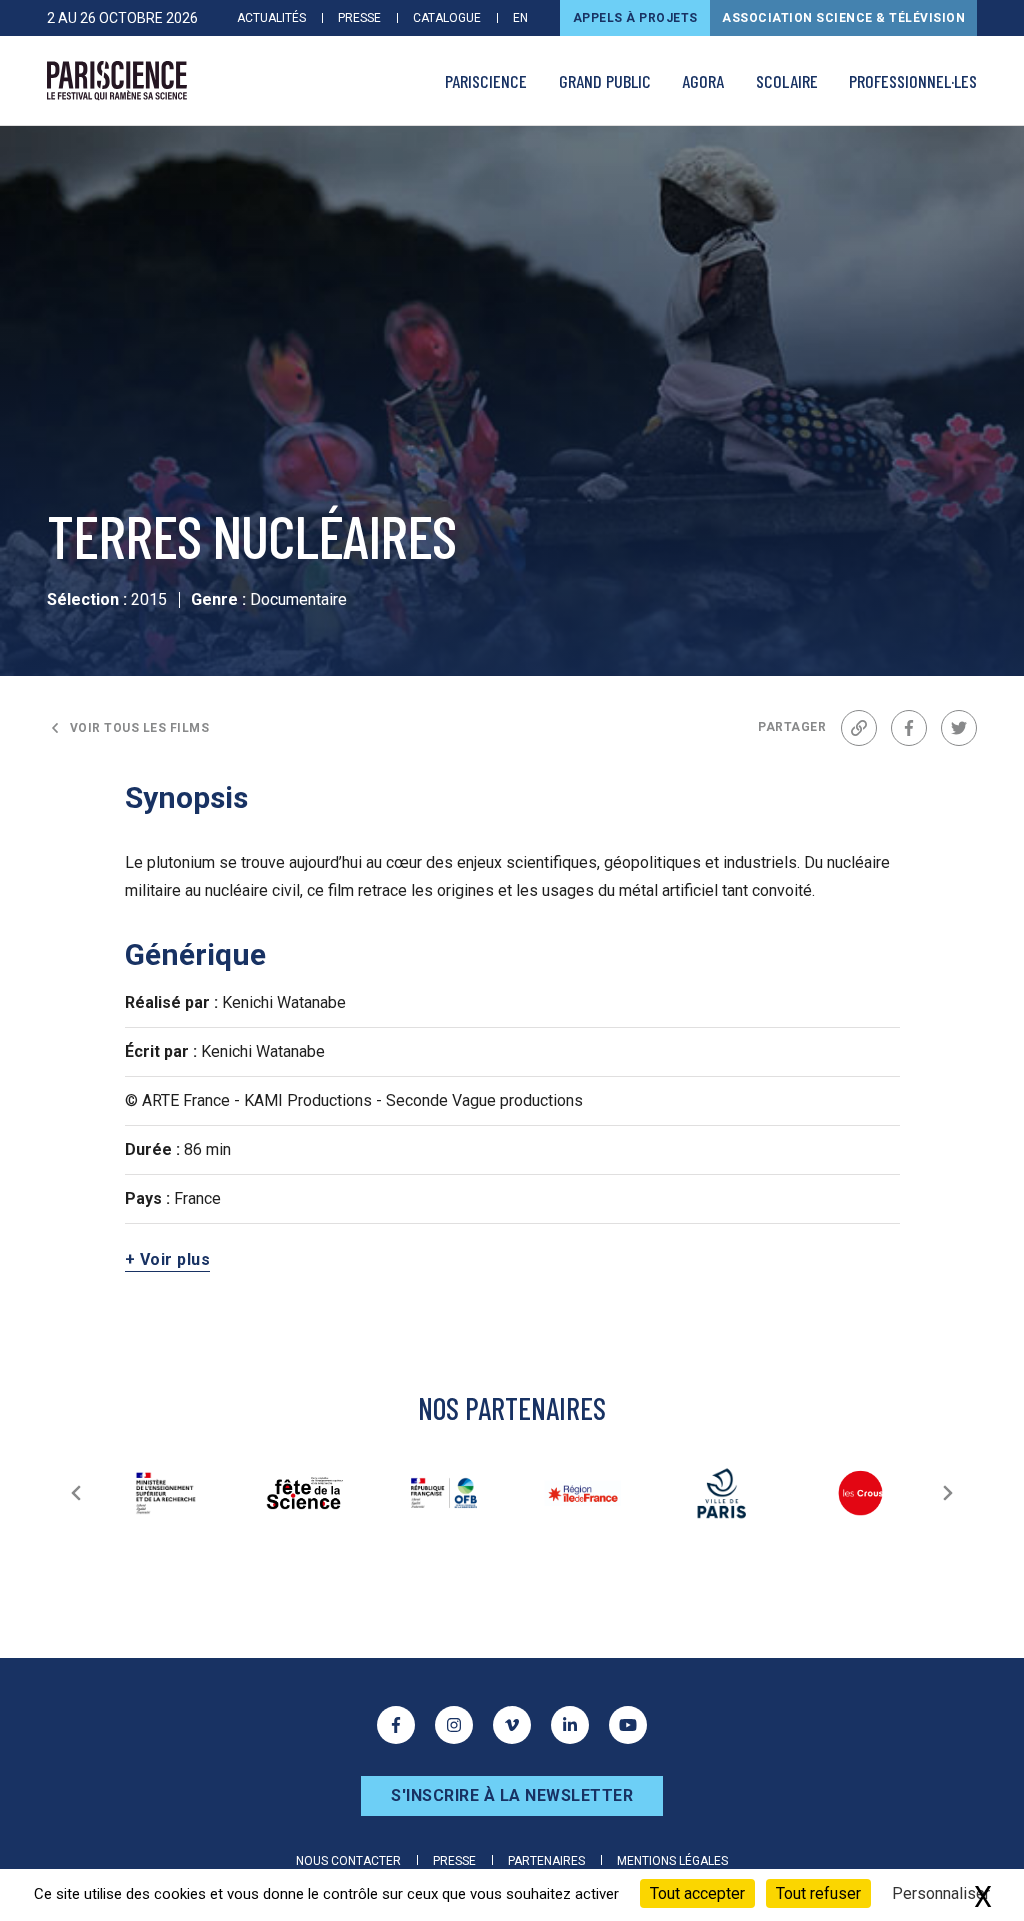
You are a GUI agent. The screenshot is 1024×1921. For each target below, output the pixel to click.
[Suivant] (948, 1493)
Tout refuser (818, 1893)
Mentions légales (672, 1861)
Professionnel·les (913, 81)
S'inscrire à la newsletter (512, 1795)
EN (520, 18)
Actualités (271, 18)
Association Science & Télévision (843, 18)
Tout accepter (697, 1893)
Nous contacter (348, 1861)
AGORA (703, 81)
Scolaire (787, 81)
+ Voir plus (168, 1259)
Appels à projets (635, 18)
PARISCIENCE (486, 81)
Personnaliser (941, 1893)
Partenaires (546, 1861)
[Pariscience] (117, 81)
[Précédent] (76, 1493)
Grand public (605, 81)
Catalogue (447, 18)
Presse (359, 18)
